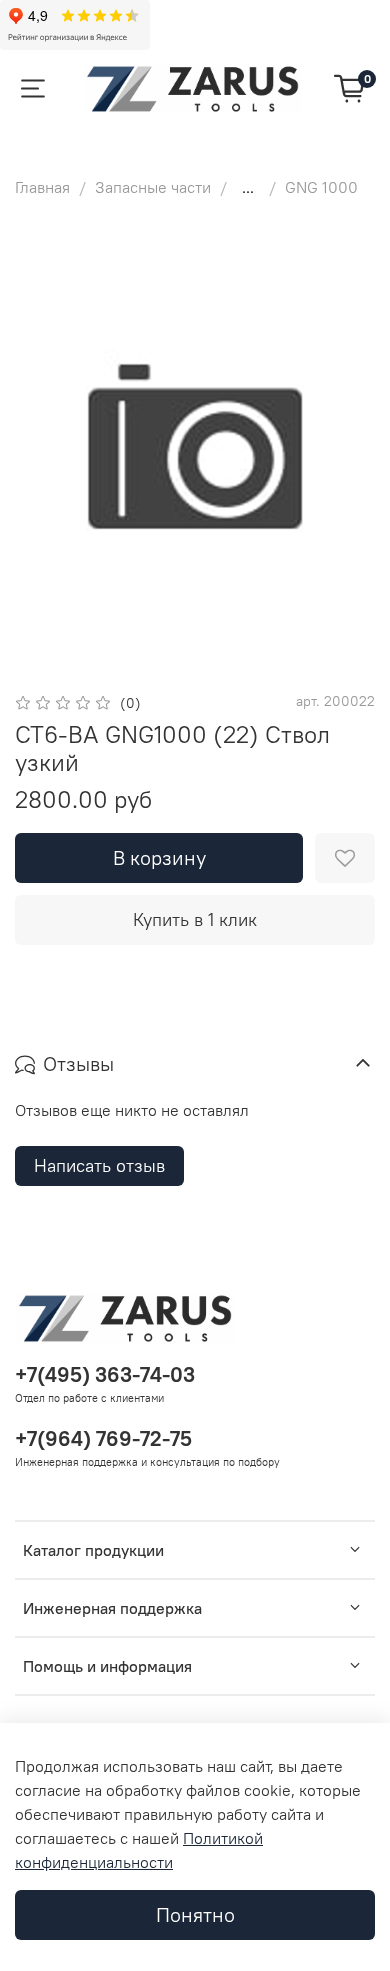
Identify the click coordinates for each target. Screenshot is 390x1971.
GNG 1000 (321, 187)
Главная (42, 187)
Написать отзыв (99, 1165)
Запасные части (153, 187)
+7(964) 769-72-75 (103, 1438)
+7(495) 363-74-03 (105, 1374)
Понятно (195, 1914)
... (248, 187)
